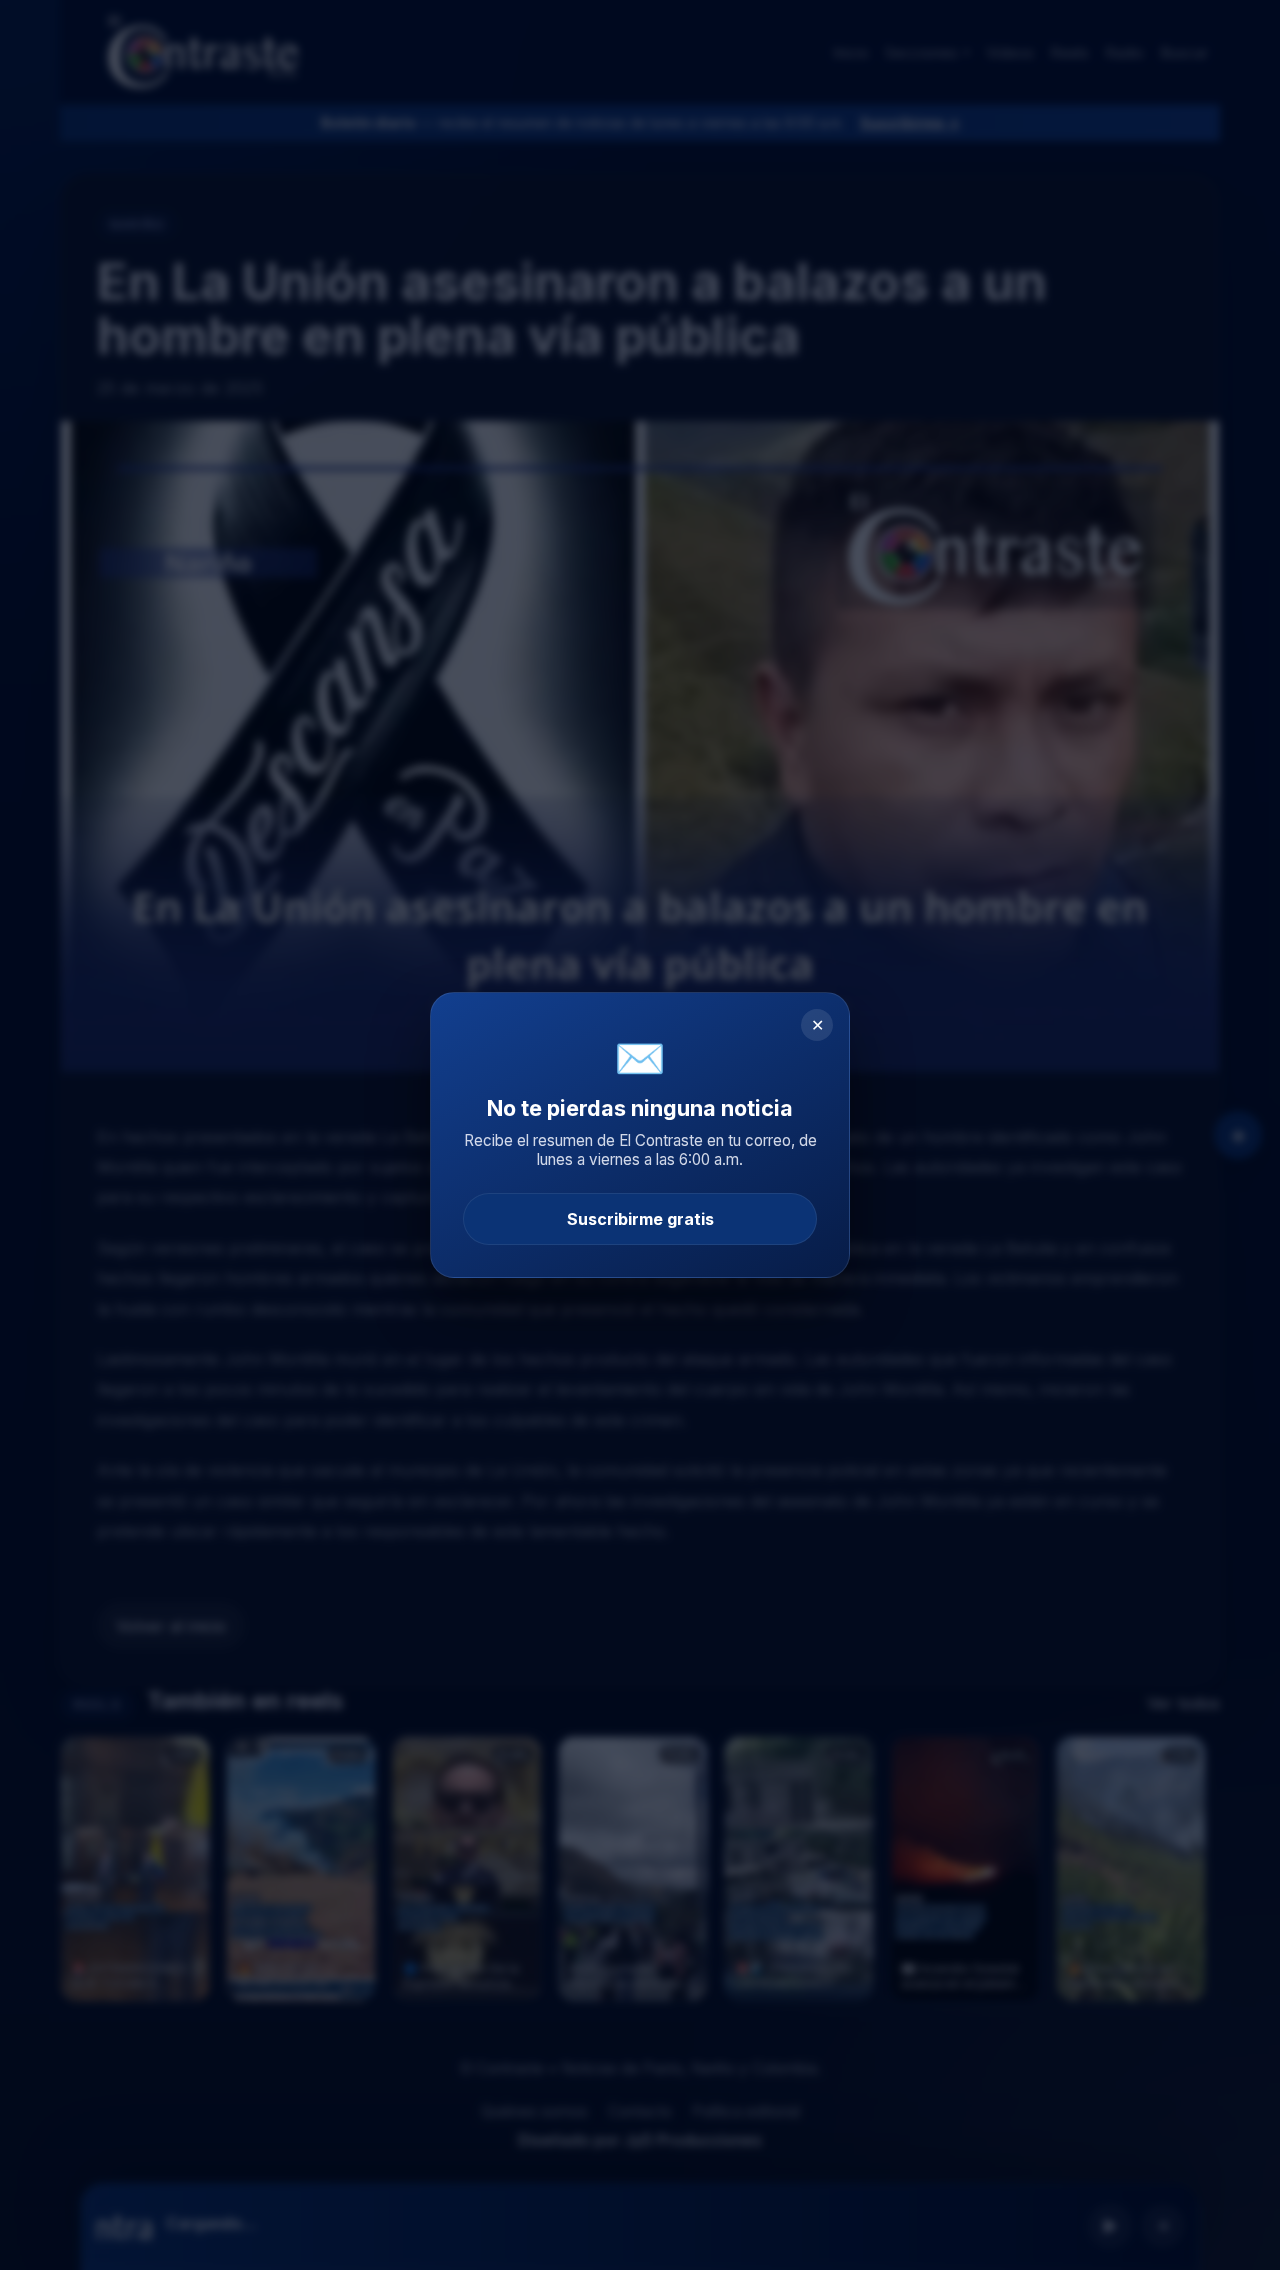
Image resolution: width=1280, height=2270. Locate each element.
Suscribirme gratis (640, 1219)
